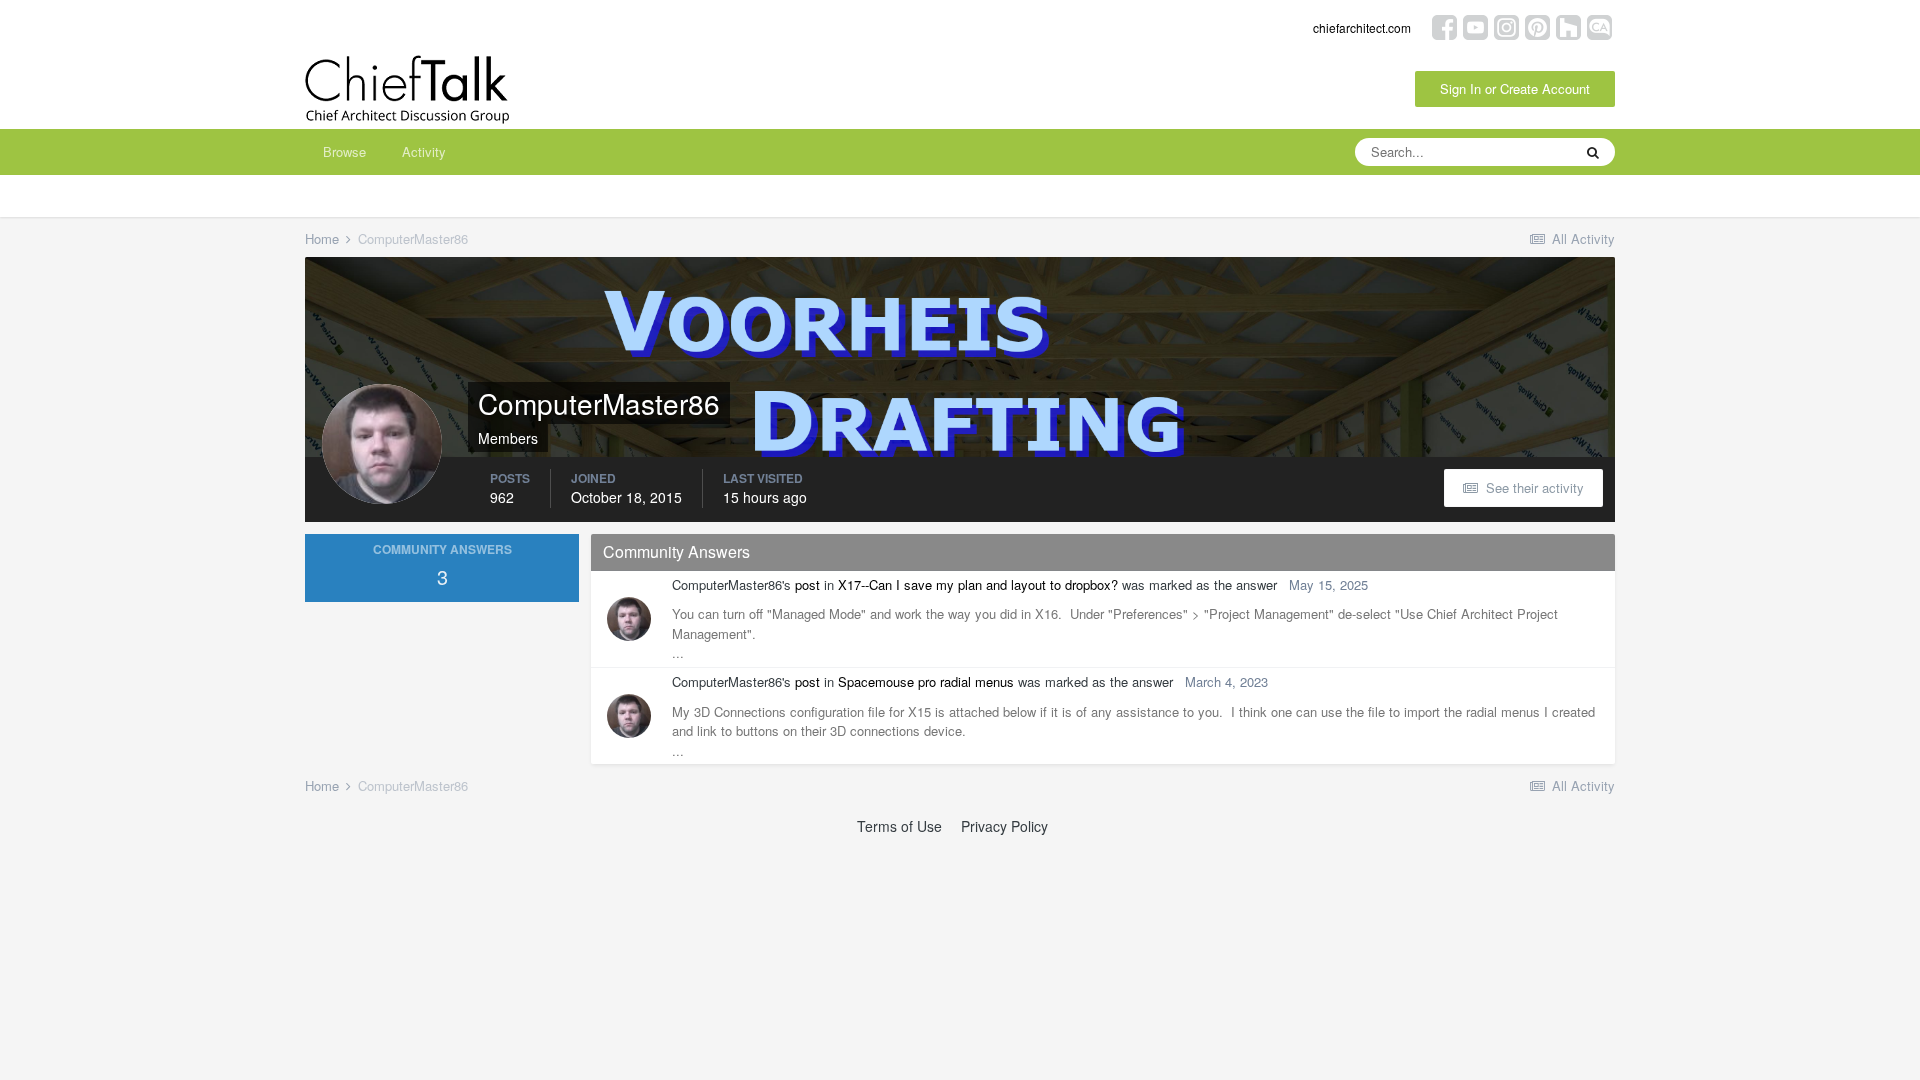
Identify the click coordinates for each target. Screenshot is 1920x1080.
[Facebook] (1444, 25)
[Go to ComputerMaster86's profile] (629, 619)
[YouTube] (1475, 25)
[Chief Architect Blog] (1599, 25)
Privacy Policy (1004, 826)
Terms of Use (899, 826)
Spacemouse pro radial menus (926, 681)
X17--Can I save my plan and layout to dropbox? (978, 584)
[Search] (1593, 152)
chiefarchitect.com (1362, 27)
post (807, 584)
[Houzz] (1568, 25)
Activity (424, 151)
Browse (344, 151)
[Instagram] (1506, 25)
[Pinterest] (1537, 25)
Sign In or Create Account (1515, 88)
